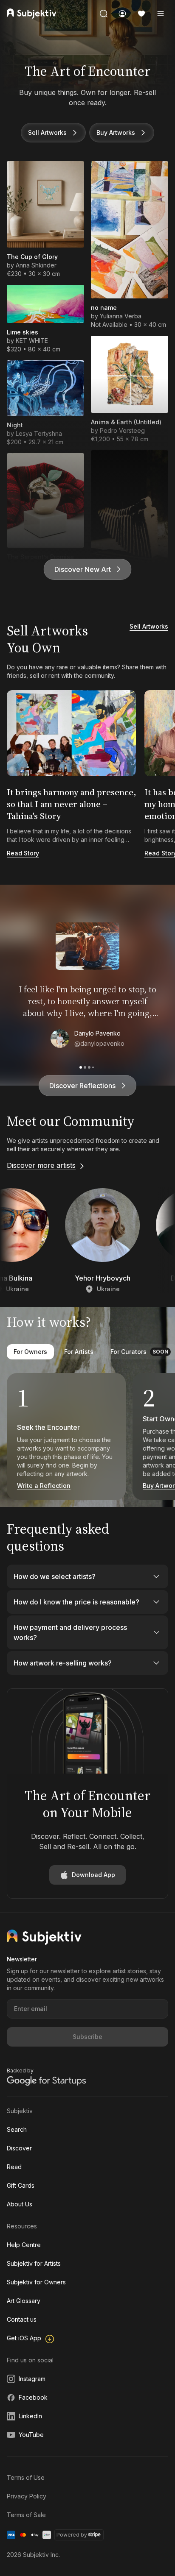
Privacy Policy (27, 2496)
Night (15, 425)
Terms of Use (26, 2477)
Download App (93, 1875)
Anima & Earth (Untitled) (126, 422)
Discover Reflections (82, 1086)
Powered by (72, 2535)
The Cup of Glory (32, 257)
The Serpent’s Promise (40, 557)
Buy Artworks (116, 132)
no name (104, 308)
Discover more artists (41, 1165)
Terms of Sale (26, 2515)
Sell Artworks (47, 132)
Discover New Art (83, 569)
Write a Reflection (44, 1486)
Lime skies (23, 332)
